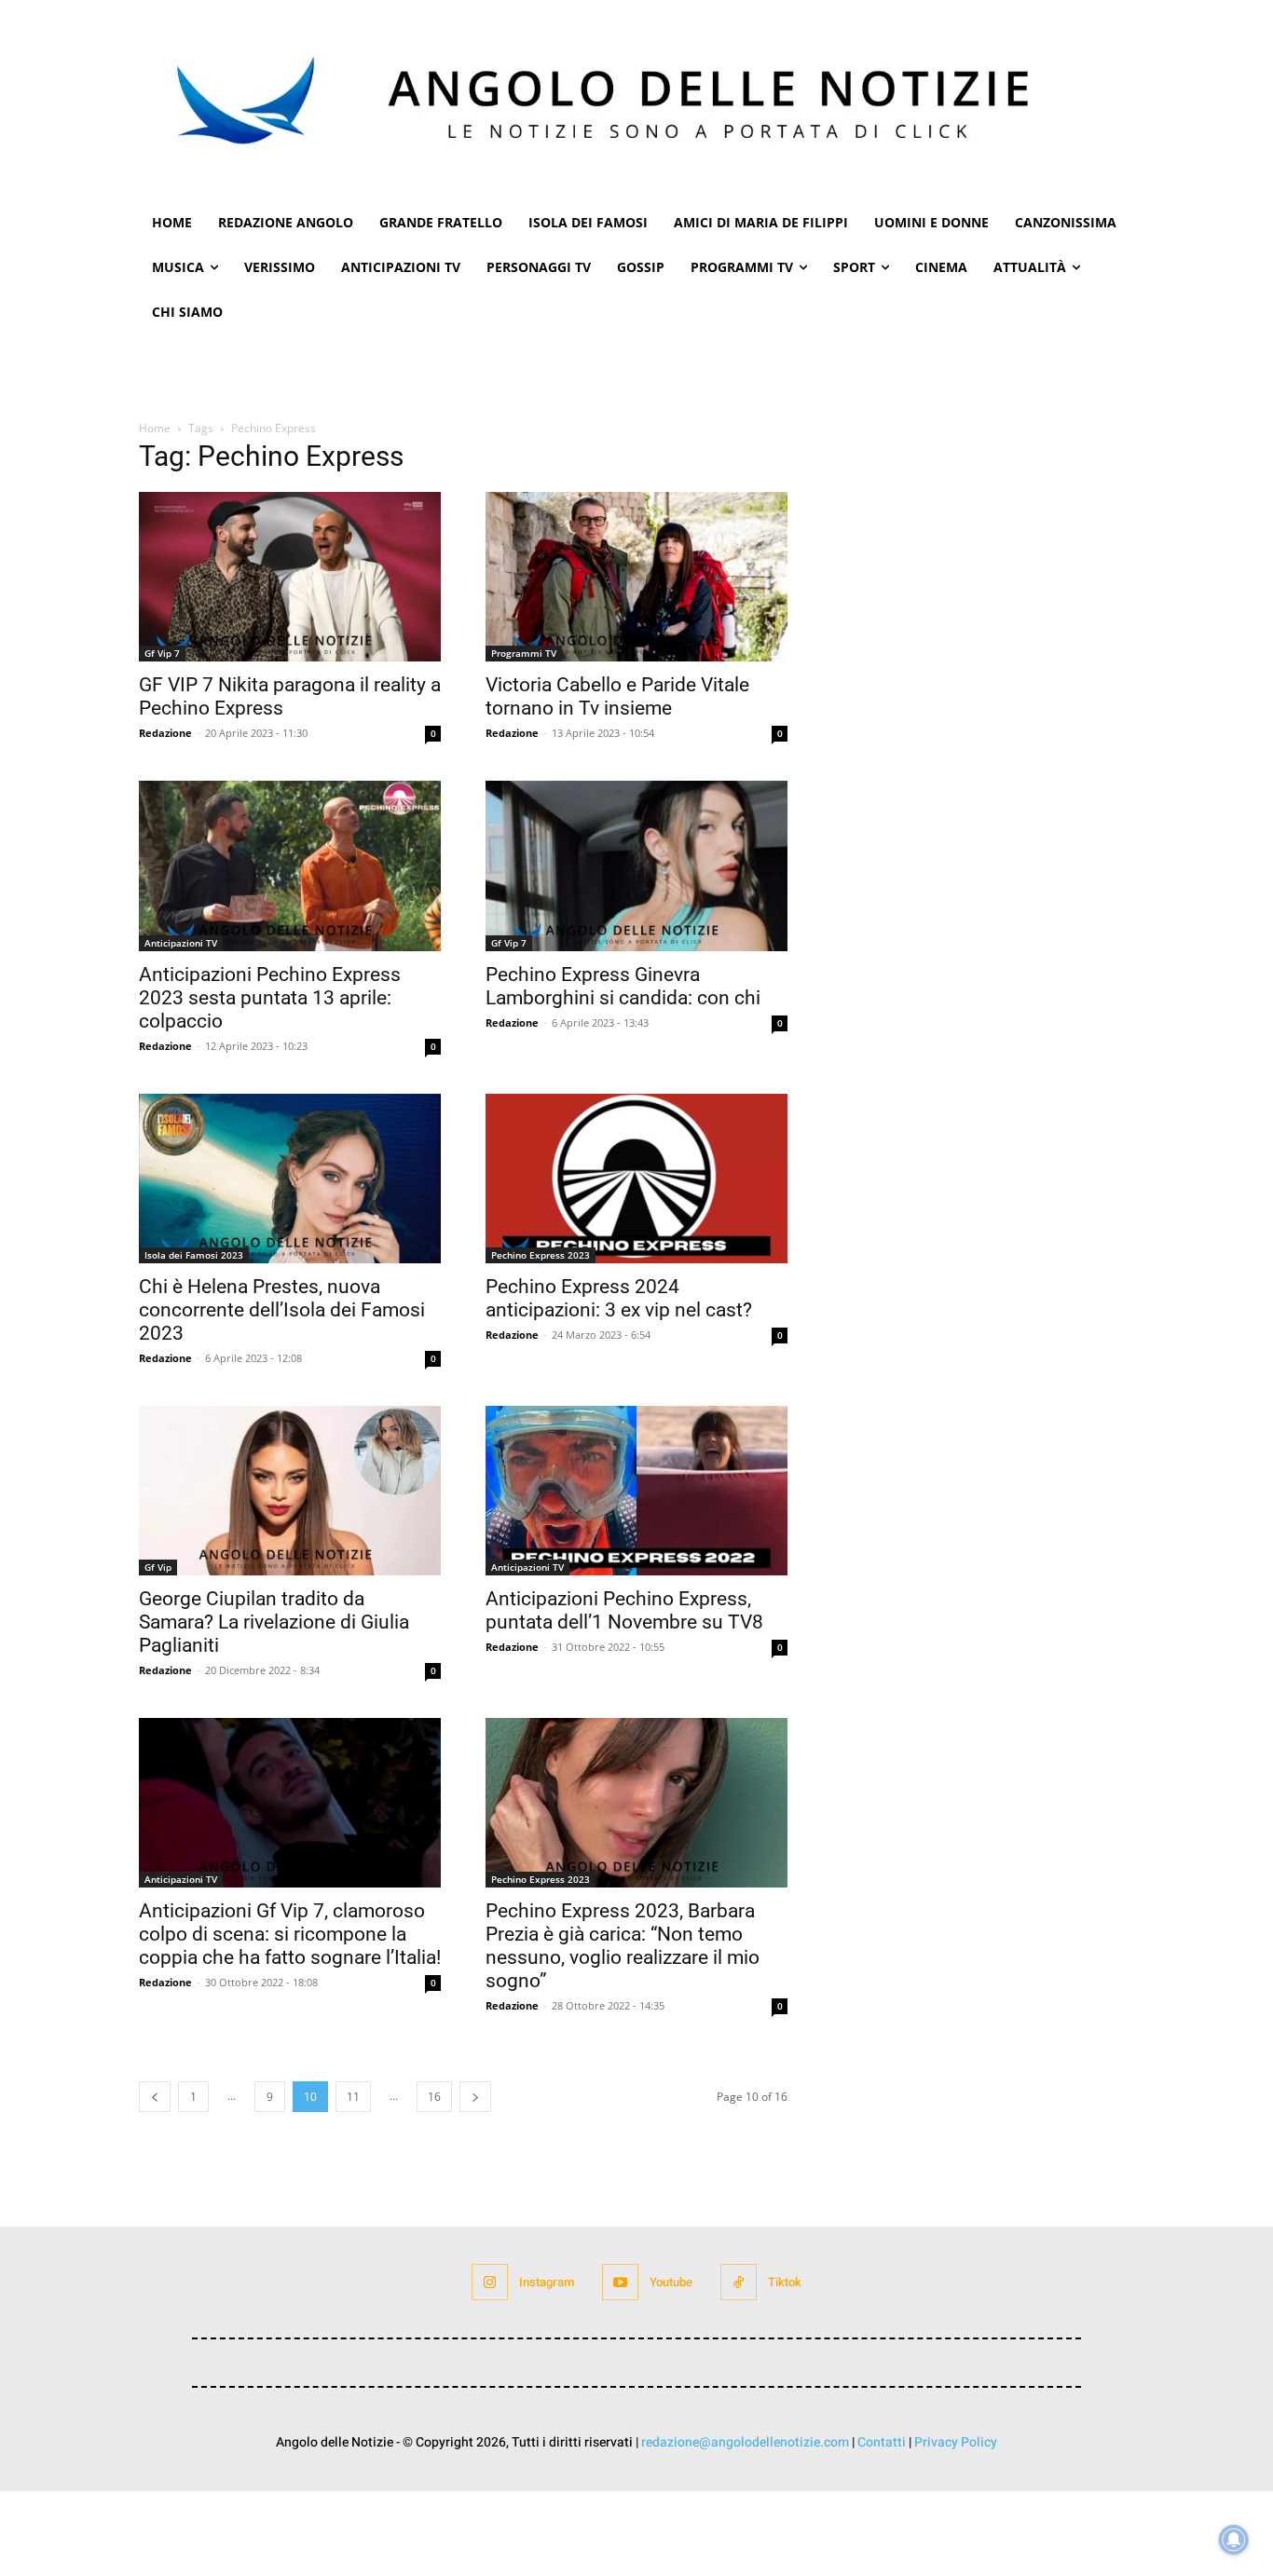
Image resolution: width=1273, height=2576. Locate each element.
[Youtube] (620, 2282)
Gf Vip (158, 1567)
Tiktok (785, 2282)
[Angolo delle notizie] (636, 100)
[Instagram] (490, 2282)
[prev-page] (155, 2097)
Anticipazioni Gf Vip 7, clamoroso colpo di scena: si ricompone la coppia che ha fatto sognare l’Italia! (290, 1934)
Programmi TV (524, 653)
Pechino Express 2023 (541, 1255)
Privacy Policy (956, 2442)
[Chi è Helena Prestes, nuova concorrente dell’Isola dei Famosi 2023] (290, 1179)
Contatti (882, 2442)
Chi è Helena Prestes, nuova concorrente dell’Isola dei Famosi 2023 (282, 1310)
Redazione (165, 733)
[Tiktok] (739, 2282)
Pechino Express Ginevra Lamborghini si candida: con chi (623, 986)
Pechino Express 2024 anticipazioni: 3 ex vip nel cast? (619, 1298)
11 (353, 2097)
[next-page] (475, 2097)
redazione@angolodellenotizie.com (745, 2442)
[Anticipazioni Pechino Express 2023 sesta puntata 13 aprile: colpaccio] (290, 865)
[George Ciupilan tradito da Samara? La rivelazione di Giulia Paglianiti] (290, 1491)
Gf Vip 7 (162, 653)
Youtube (671, 2282)
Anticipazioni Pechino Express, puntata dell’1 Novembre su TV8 (624, 1610)
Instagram (547, 2282)
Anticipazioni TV (181, 943)
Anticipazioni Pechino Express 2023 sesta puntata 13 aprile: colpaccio (270, 998)
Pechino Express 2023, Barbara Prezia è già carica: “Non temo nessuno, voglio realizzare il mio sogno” (623, 1946)
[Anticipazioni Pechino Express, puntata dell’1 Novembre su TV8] (636, 1491)
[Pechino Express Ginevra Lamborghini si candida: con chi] (636, 865)
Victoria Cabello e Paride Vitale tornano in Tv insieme (617, 696)
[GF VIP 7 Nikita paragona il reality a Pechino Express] (290, 577)
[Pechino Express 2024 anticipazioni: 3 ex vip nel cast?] (636, 1179)
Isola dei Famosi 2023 (194, 1255)
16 (434, 2097)
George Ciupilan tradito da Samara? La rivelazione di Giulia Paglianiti (274, 1622)
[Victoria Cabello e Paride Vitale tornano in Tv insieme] (636, 577)
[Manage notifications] (1234, 2540)
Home (155, 428)
